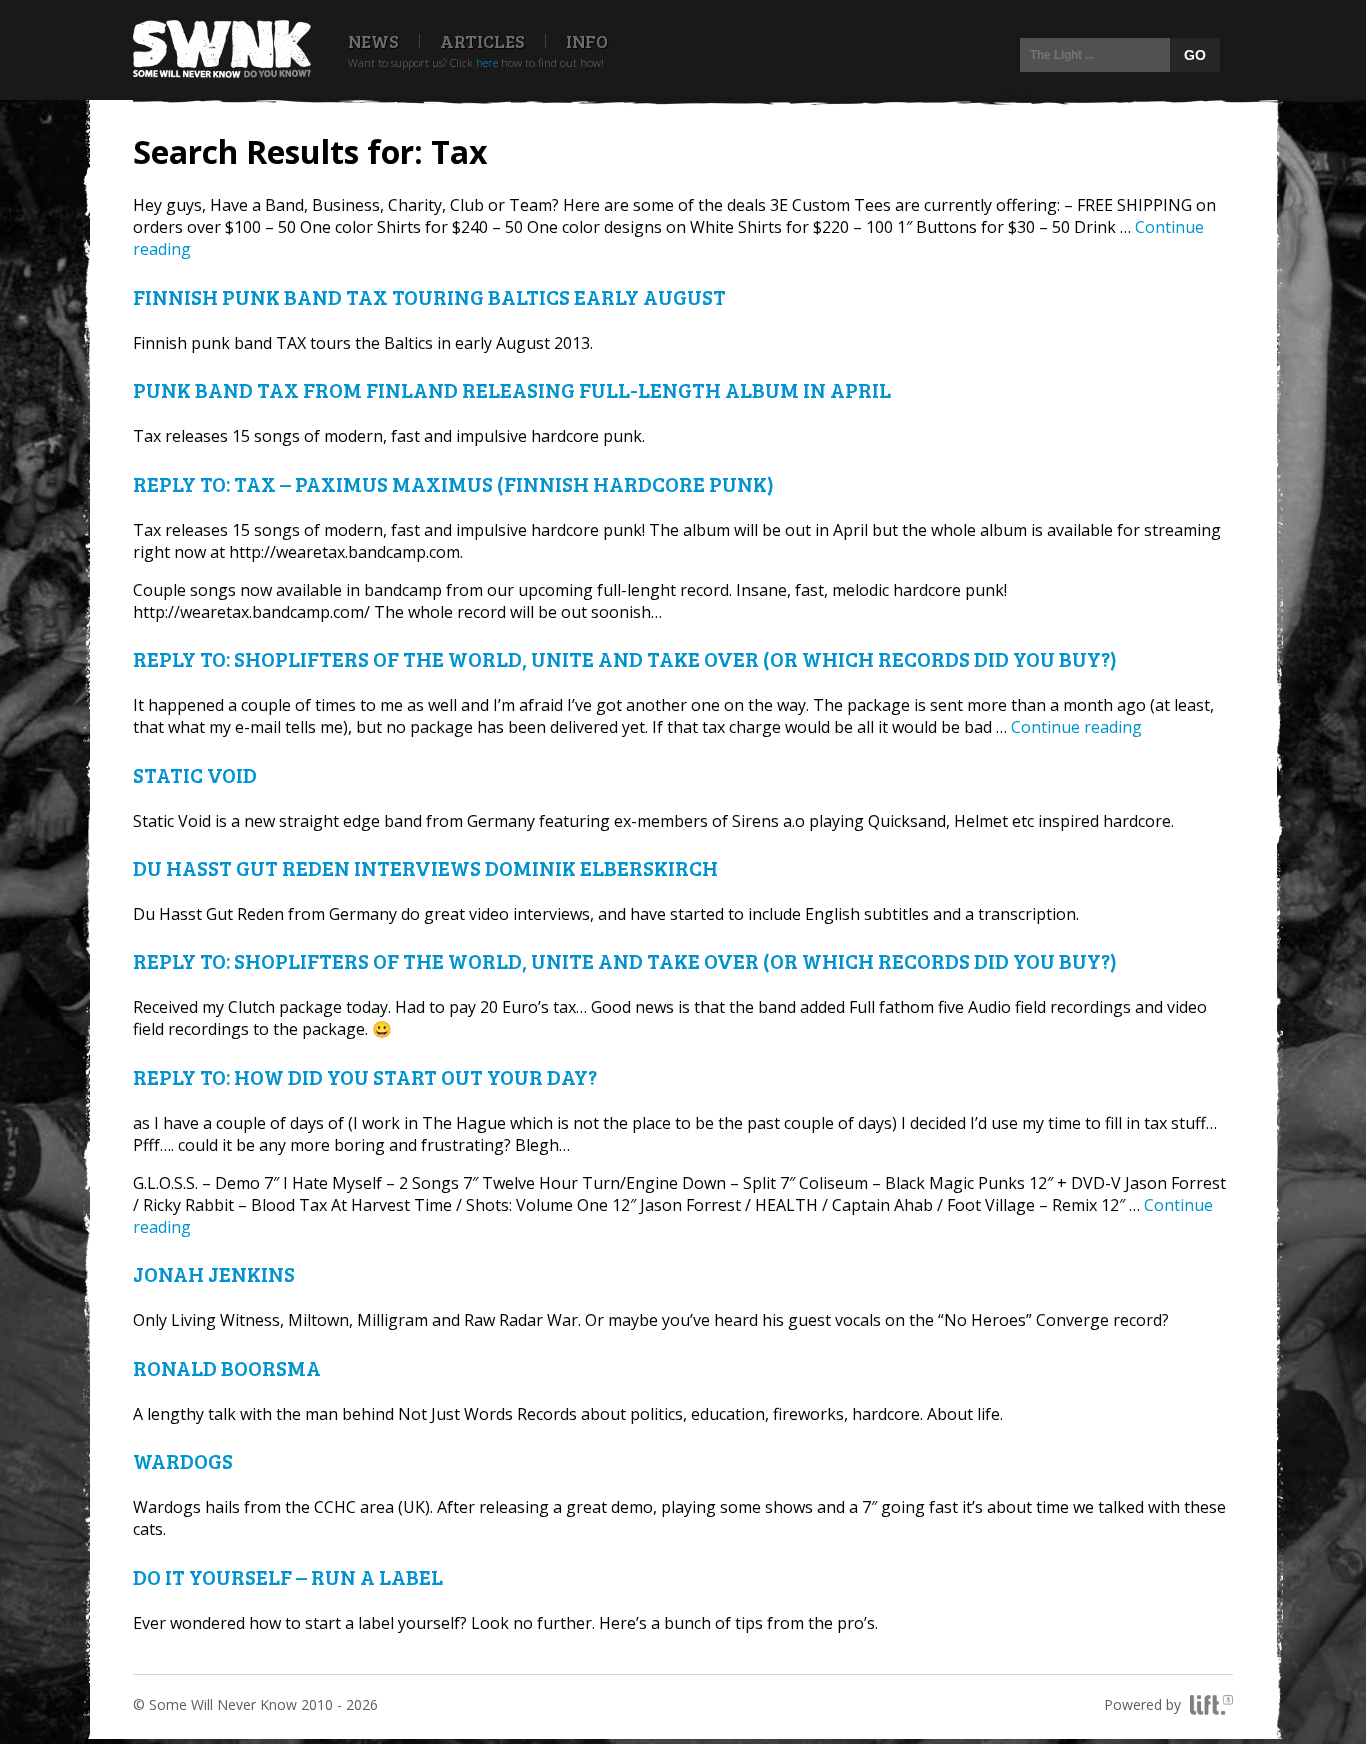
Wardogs (183, 1460)
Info (587, 41)
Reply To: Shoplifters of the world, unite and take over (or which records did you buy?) (625, 658)
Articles (482, 41)
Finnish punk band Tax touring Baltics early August (429, 296)
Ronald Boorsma (227, 1367)
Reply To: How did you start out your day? (365, 1076)
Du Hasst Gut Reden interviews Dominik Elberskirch (425, 867)
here (487, 62)
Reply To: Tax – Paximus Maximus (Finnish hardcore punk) (453, 483)
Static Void (195, 774)
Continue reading (1076, 727)
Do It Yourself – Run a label (288, 1576)
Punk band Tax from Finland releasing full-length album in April (512, 389)
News (373, 41)
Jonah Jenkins (214, 1273)
